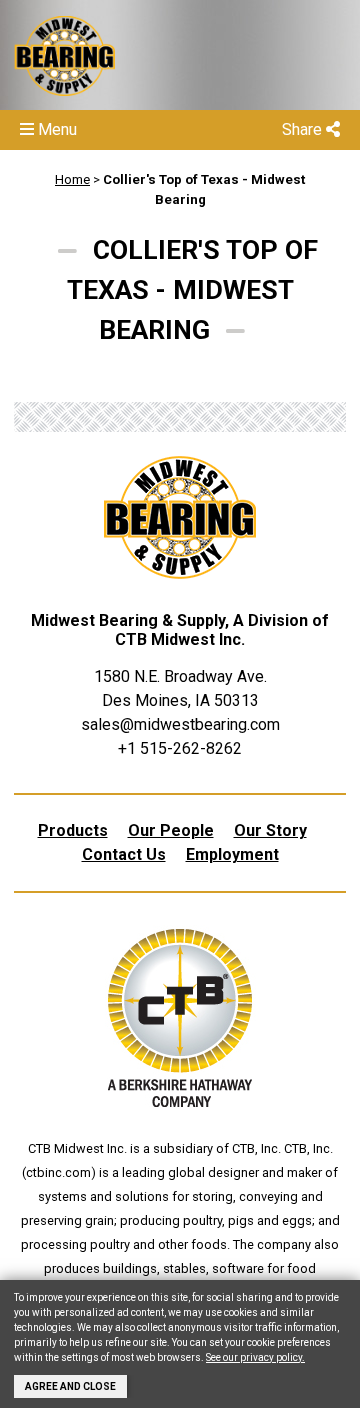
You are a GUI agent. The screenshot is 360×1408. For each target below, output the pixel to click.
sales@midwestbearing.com (180, 724)
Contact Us (124, 854)
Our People (171, 830)
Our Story (270, 830)
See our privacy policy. (255, 1357)
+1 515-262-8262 (180, 748)
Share (304, 129)
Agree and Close (70, 1386)
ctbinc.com (58, 1172)
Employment (232, 854)
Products (73, 830)
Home (72, 179)
